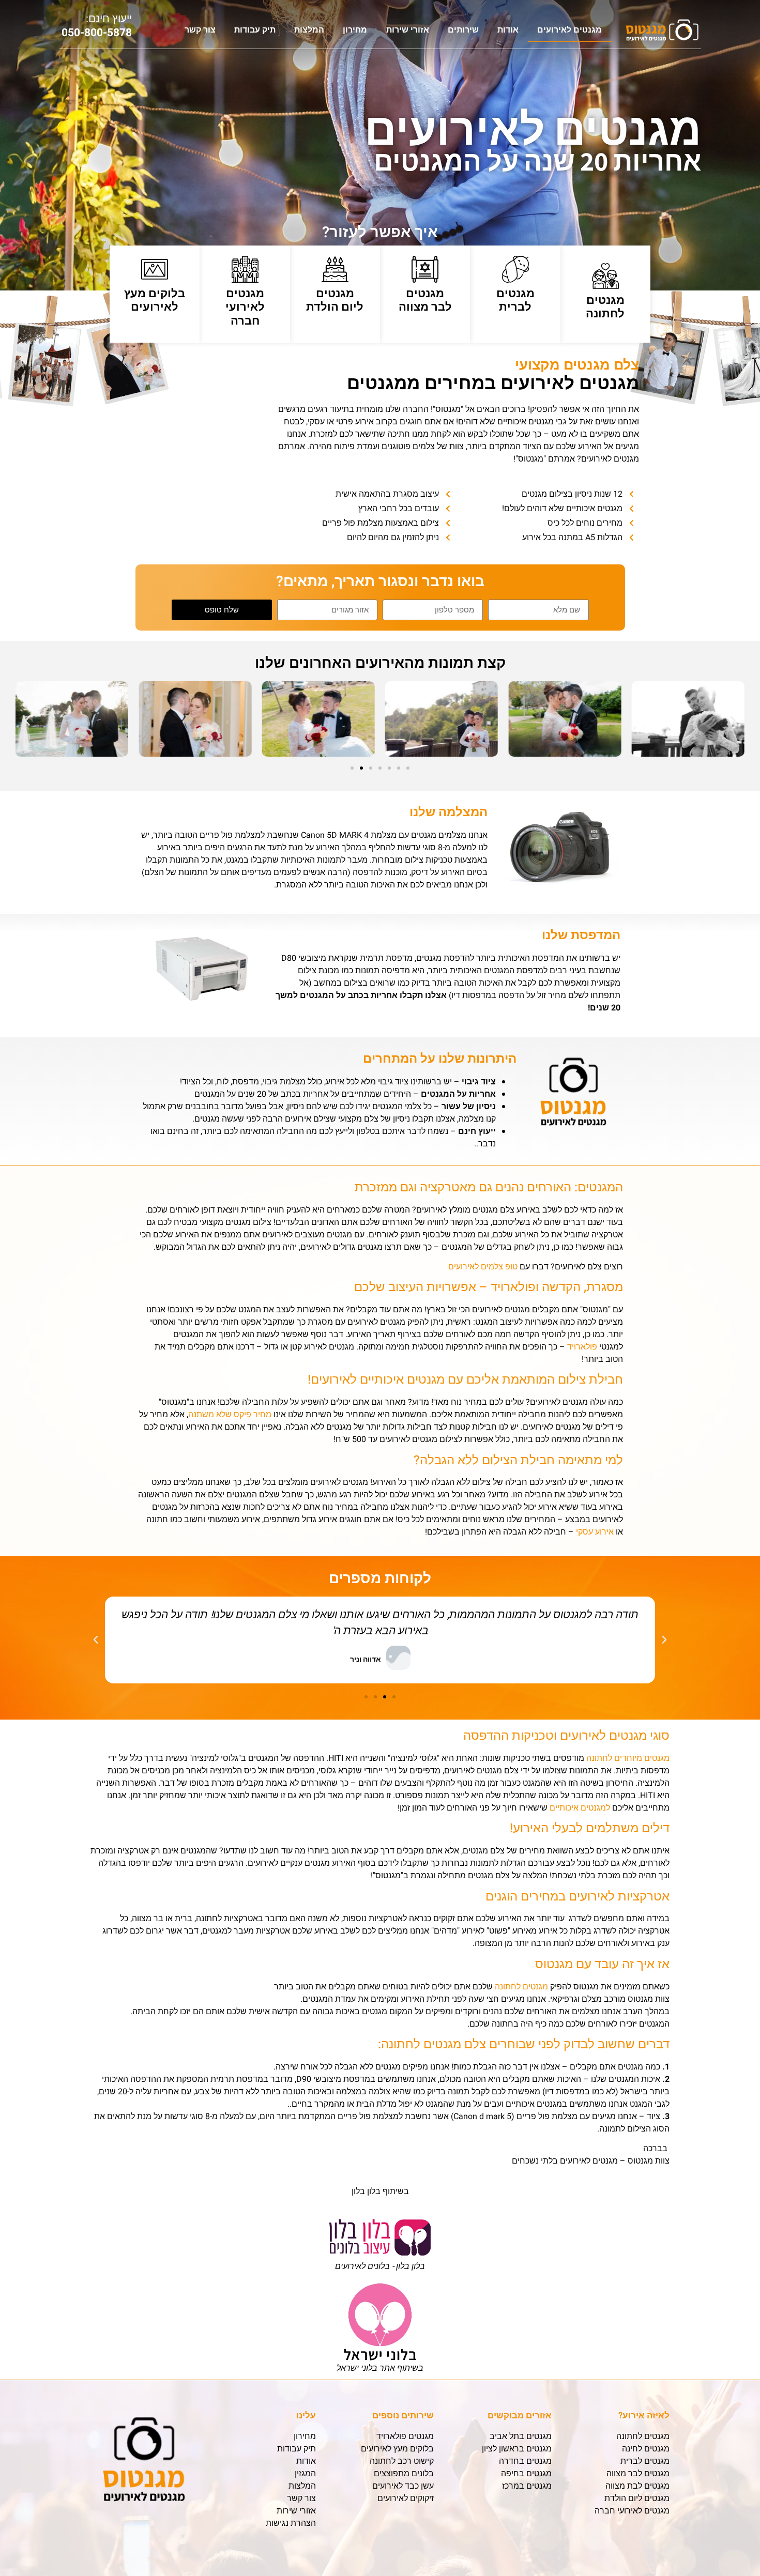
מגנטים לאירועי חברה (245, 307)
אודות (508, 30)
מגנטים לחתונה (605, 307)
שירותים (463, 30)
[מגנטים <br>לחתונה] (605, 276)
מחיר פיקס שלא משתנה (230, 1415)
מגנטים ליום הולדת (335, 300)
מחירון (355, 30)
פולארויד (582, 1347)
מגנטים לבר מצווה (425, 300)
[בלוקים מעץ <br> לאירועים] (155, 269)
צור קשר (200, 30)
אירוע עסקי (595, 1532)
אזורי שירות (408, 30)
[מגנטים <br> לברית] (515, 269)
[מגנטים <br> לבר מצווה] (425, 269)
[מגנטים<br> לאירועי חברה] (245, 269)
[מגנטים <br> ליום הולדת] (335, 269)
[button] (27, 721)
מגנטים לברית (515, 300)
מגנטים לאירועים (569, 30)
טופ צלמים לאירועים (483, 1267)
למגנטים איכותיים (580, 1808)
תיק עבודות (255, 30)
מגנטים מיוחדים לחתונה (628, 1758)
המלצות (309, 30)
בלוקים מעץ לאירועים (155, 300)
